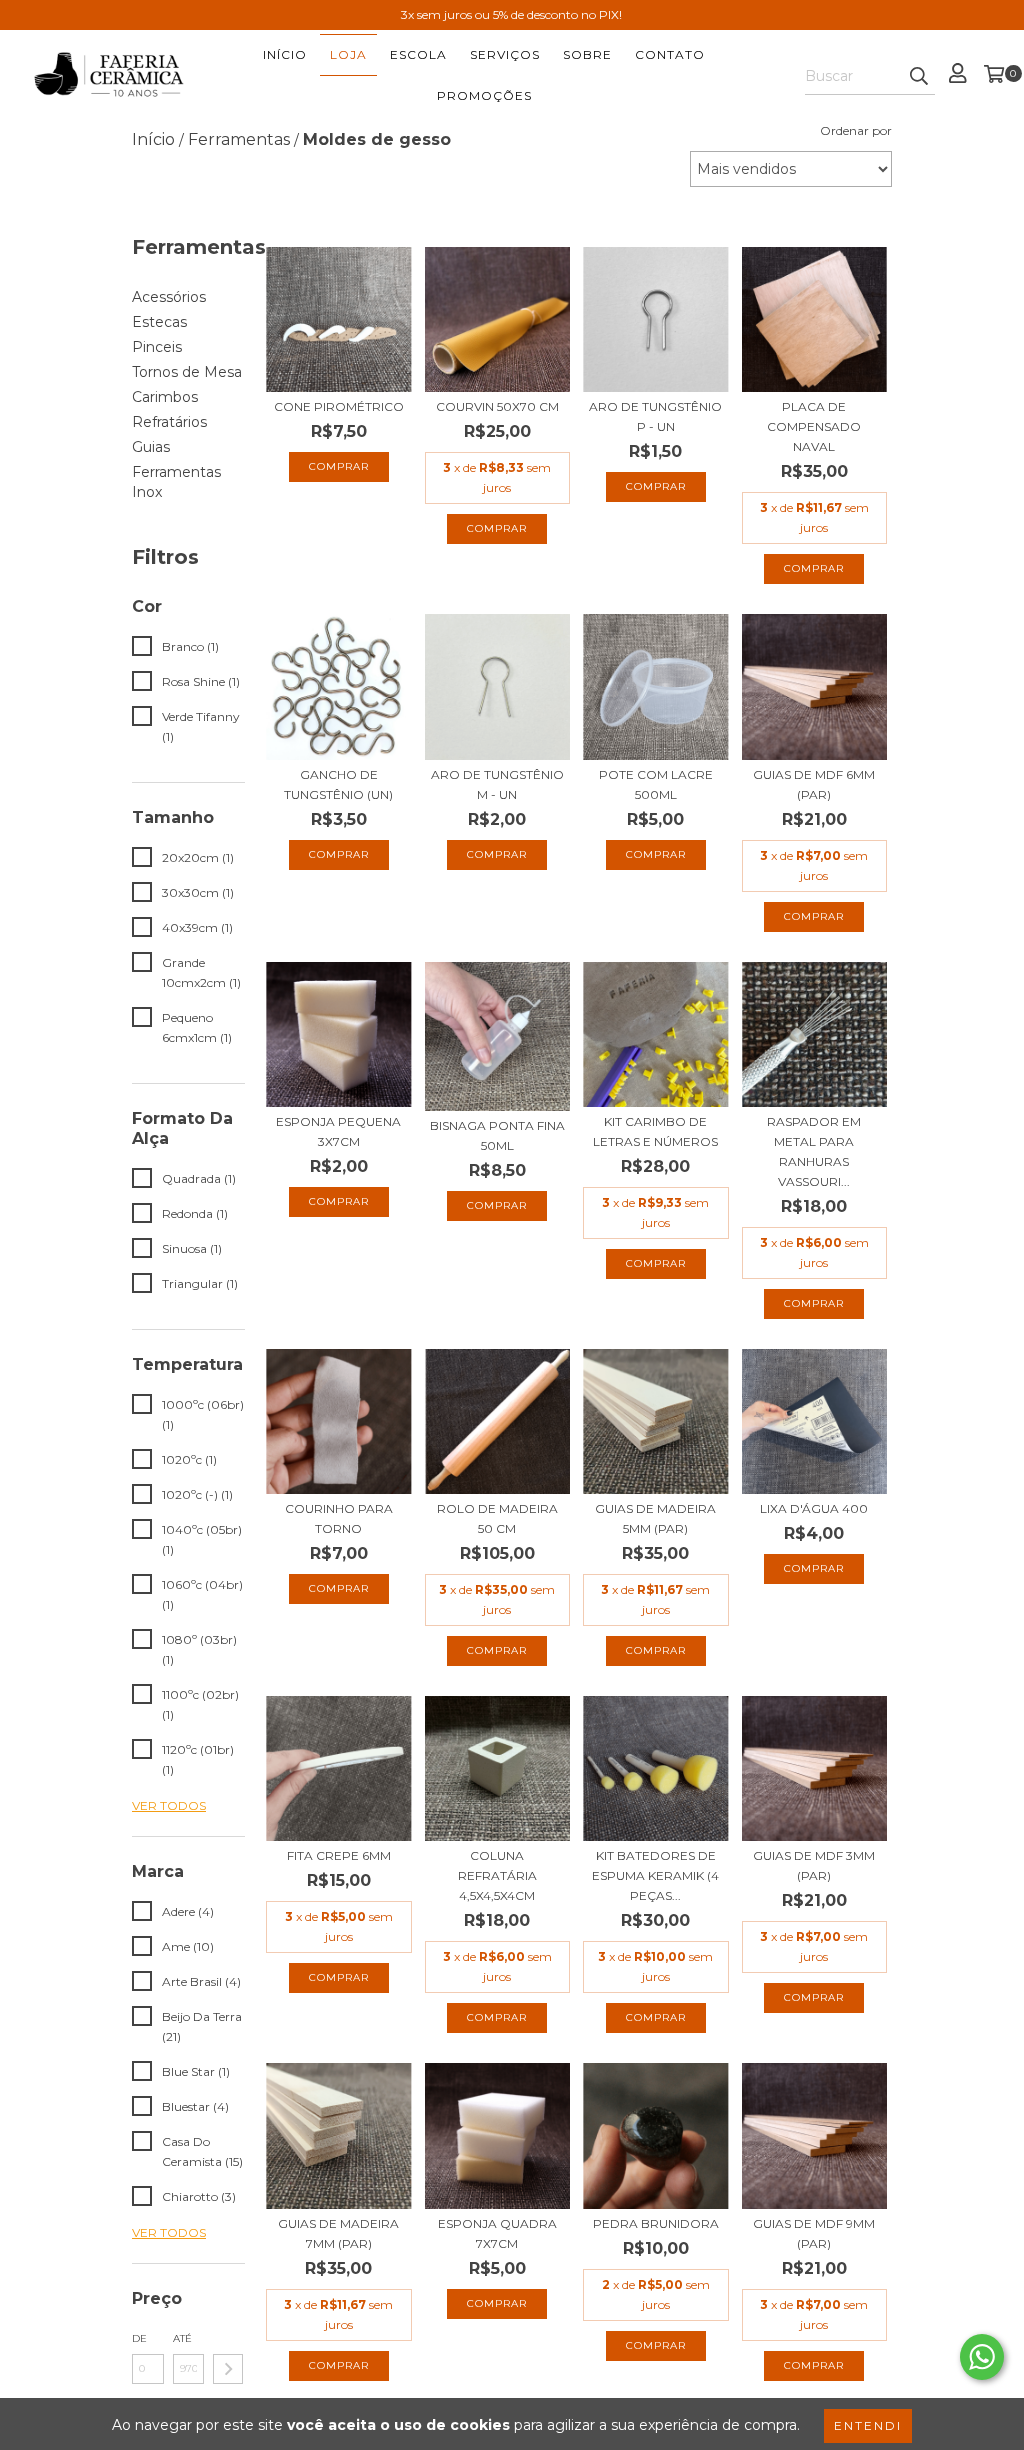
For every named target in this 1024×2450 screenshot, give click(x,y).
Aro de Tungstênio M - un (497, 784)
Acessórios (169, 297)
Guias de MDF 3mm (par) (814, 1865)
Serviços (505, 54)
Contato (670, 54)
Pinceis (157, 347)
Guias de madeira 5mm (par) (655, 1518)
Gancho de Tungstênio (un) (338, 784)
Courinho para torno (339, 1518)
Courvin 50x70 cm (497, 406)
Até (182, 2338)
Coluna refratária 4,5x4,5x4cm (497, 1875)
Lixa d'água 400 (814, 1508)
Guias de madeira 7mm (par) (338, 2233)
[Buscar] (919, 77)
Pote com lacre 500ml (656, 784)
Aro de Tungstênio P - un (655, 416)
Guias (151, 447)
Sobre (587, 54)
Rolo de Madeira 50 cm (497, 1518)
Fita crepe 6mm (339, 1855)
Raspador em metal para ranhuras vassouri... (814, 1151)
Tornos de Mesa (187, 372)
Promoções (484, 95)
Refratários (169, 422)
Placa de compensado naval (814, 426)
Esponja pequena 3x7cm (338, 1131)
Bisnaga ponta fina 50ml (497, 1135)
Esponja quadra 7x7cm (497, 2233)
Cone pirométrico (339, 406)
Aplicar (228, 2369)
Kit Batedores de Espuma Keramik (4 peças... (655, 1875)
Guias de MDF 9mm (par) (814, 2233)
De (139, 2338)
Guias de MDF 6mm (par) (814, 784)
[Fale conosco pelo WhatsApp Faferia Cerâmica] (982, 2357)
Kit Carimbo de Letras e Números (655, 1131)
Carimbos (165, 397)
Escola (418, 54)
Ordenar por (856, 130)
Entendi (868, 2425)
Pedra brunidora (656, 2223)
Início (285, 54)
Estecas (159, 322)
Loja (348, 54)
